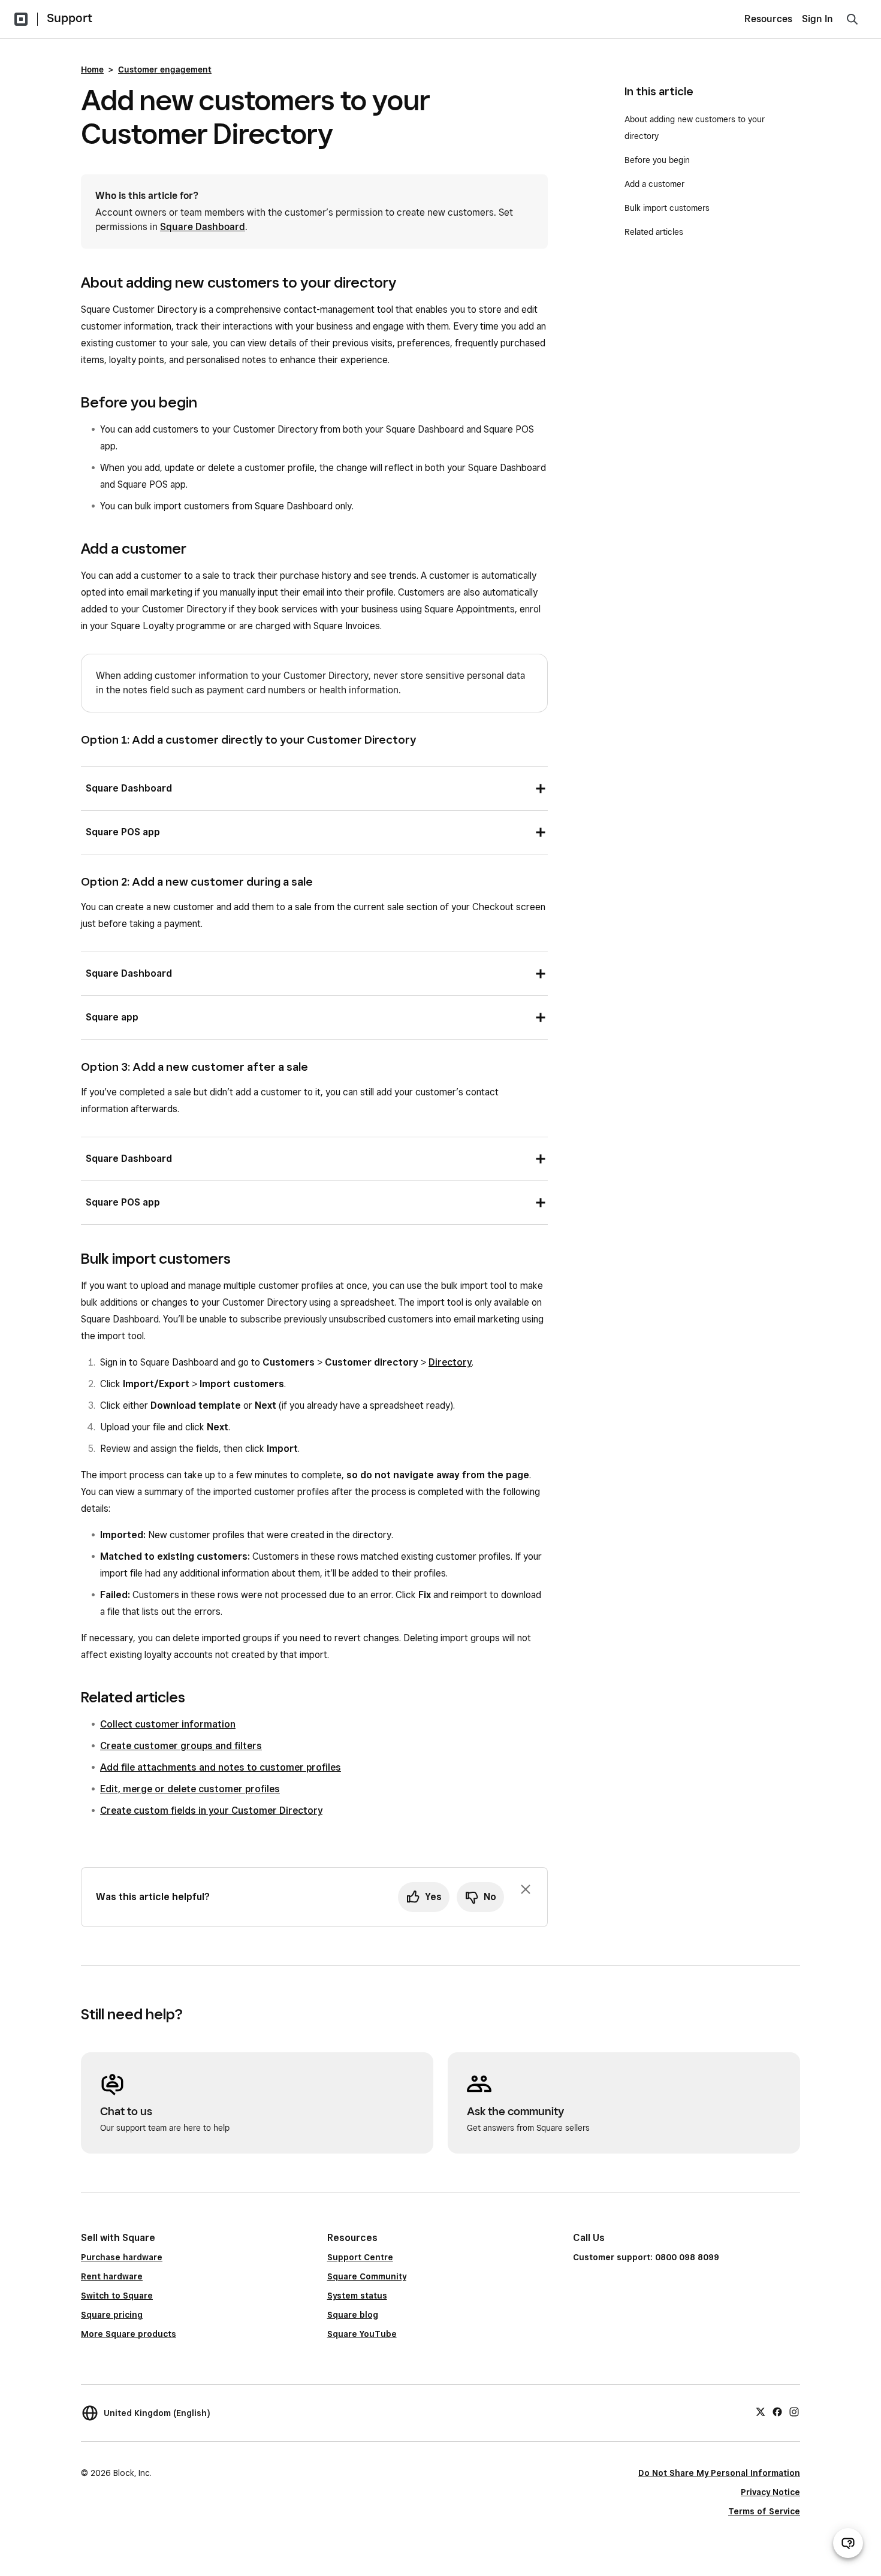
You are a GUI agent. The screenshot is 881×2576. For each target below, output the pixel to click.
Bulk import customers (667, 208)
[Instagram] (794, 2411)
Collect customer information (168, 1724)
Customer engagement (165, 70)
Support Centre (360, 2257)
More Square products (129, 2334)
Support (70, 18)
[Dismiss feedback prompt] (526, 1889)
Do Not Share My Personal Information (719, 2473)
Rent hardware (112, 2276)
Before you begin (657, 160)
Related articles (654, 232)
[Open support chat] (848, 2543)
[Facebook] (777, 2411)
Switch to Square (117, 2296)
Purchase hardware (122, 2257)
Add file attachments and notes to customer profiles (221, 1767)
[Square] (21, 19)
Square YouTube (362, 2334)
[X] (761, 2411)
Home (92, 70)
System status (357, 2296)
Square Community (367, 2276)
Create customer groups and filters (181, 1746)
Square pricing (112, 2315)
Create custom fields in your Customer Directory (211, 1811)
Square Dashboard (203, 227)
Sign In (817, 19)
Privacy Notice (770, 2492)
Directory (450, 1362)
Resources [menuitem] (768, 19)
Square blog (353, 2315)
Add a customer (654, 184)
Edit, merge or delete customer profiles (190, 1789)
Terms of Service (764, 2511)
